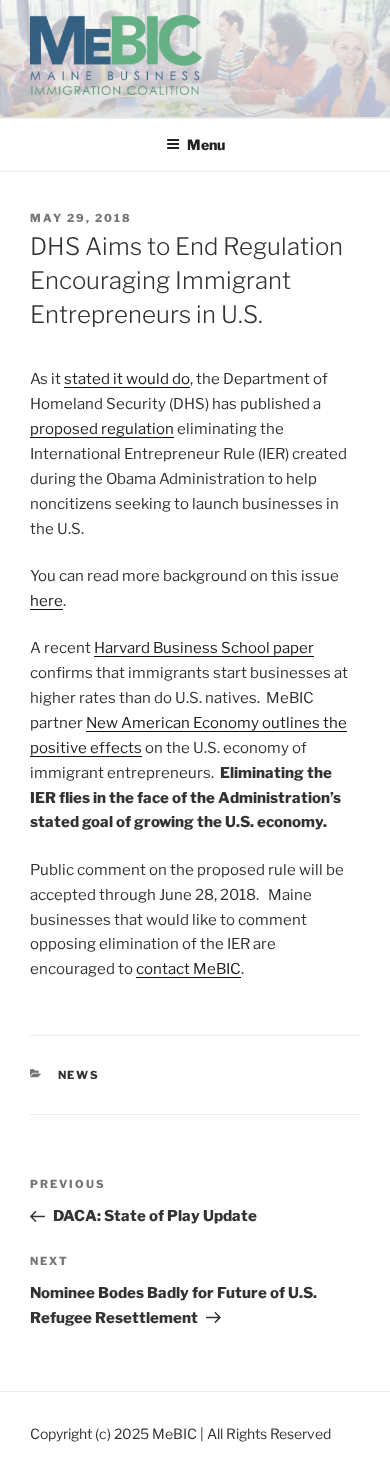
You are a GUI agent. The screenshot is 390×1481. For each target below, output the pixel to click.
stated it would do (127, 379)
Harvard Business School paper (204, 648)
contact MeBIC (188, 969)
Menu (206, 144)
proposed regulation (102, 429)
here (46, 601)
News (79, 1075)
